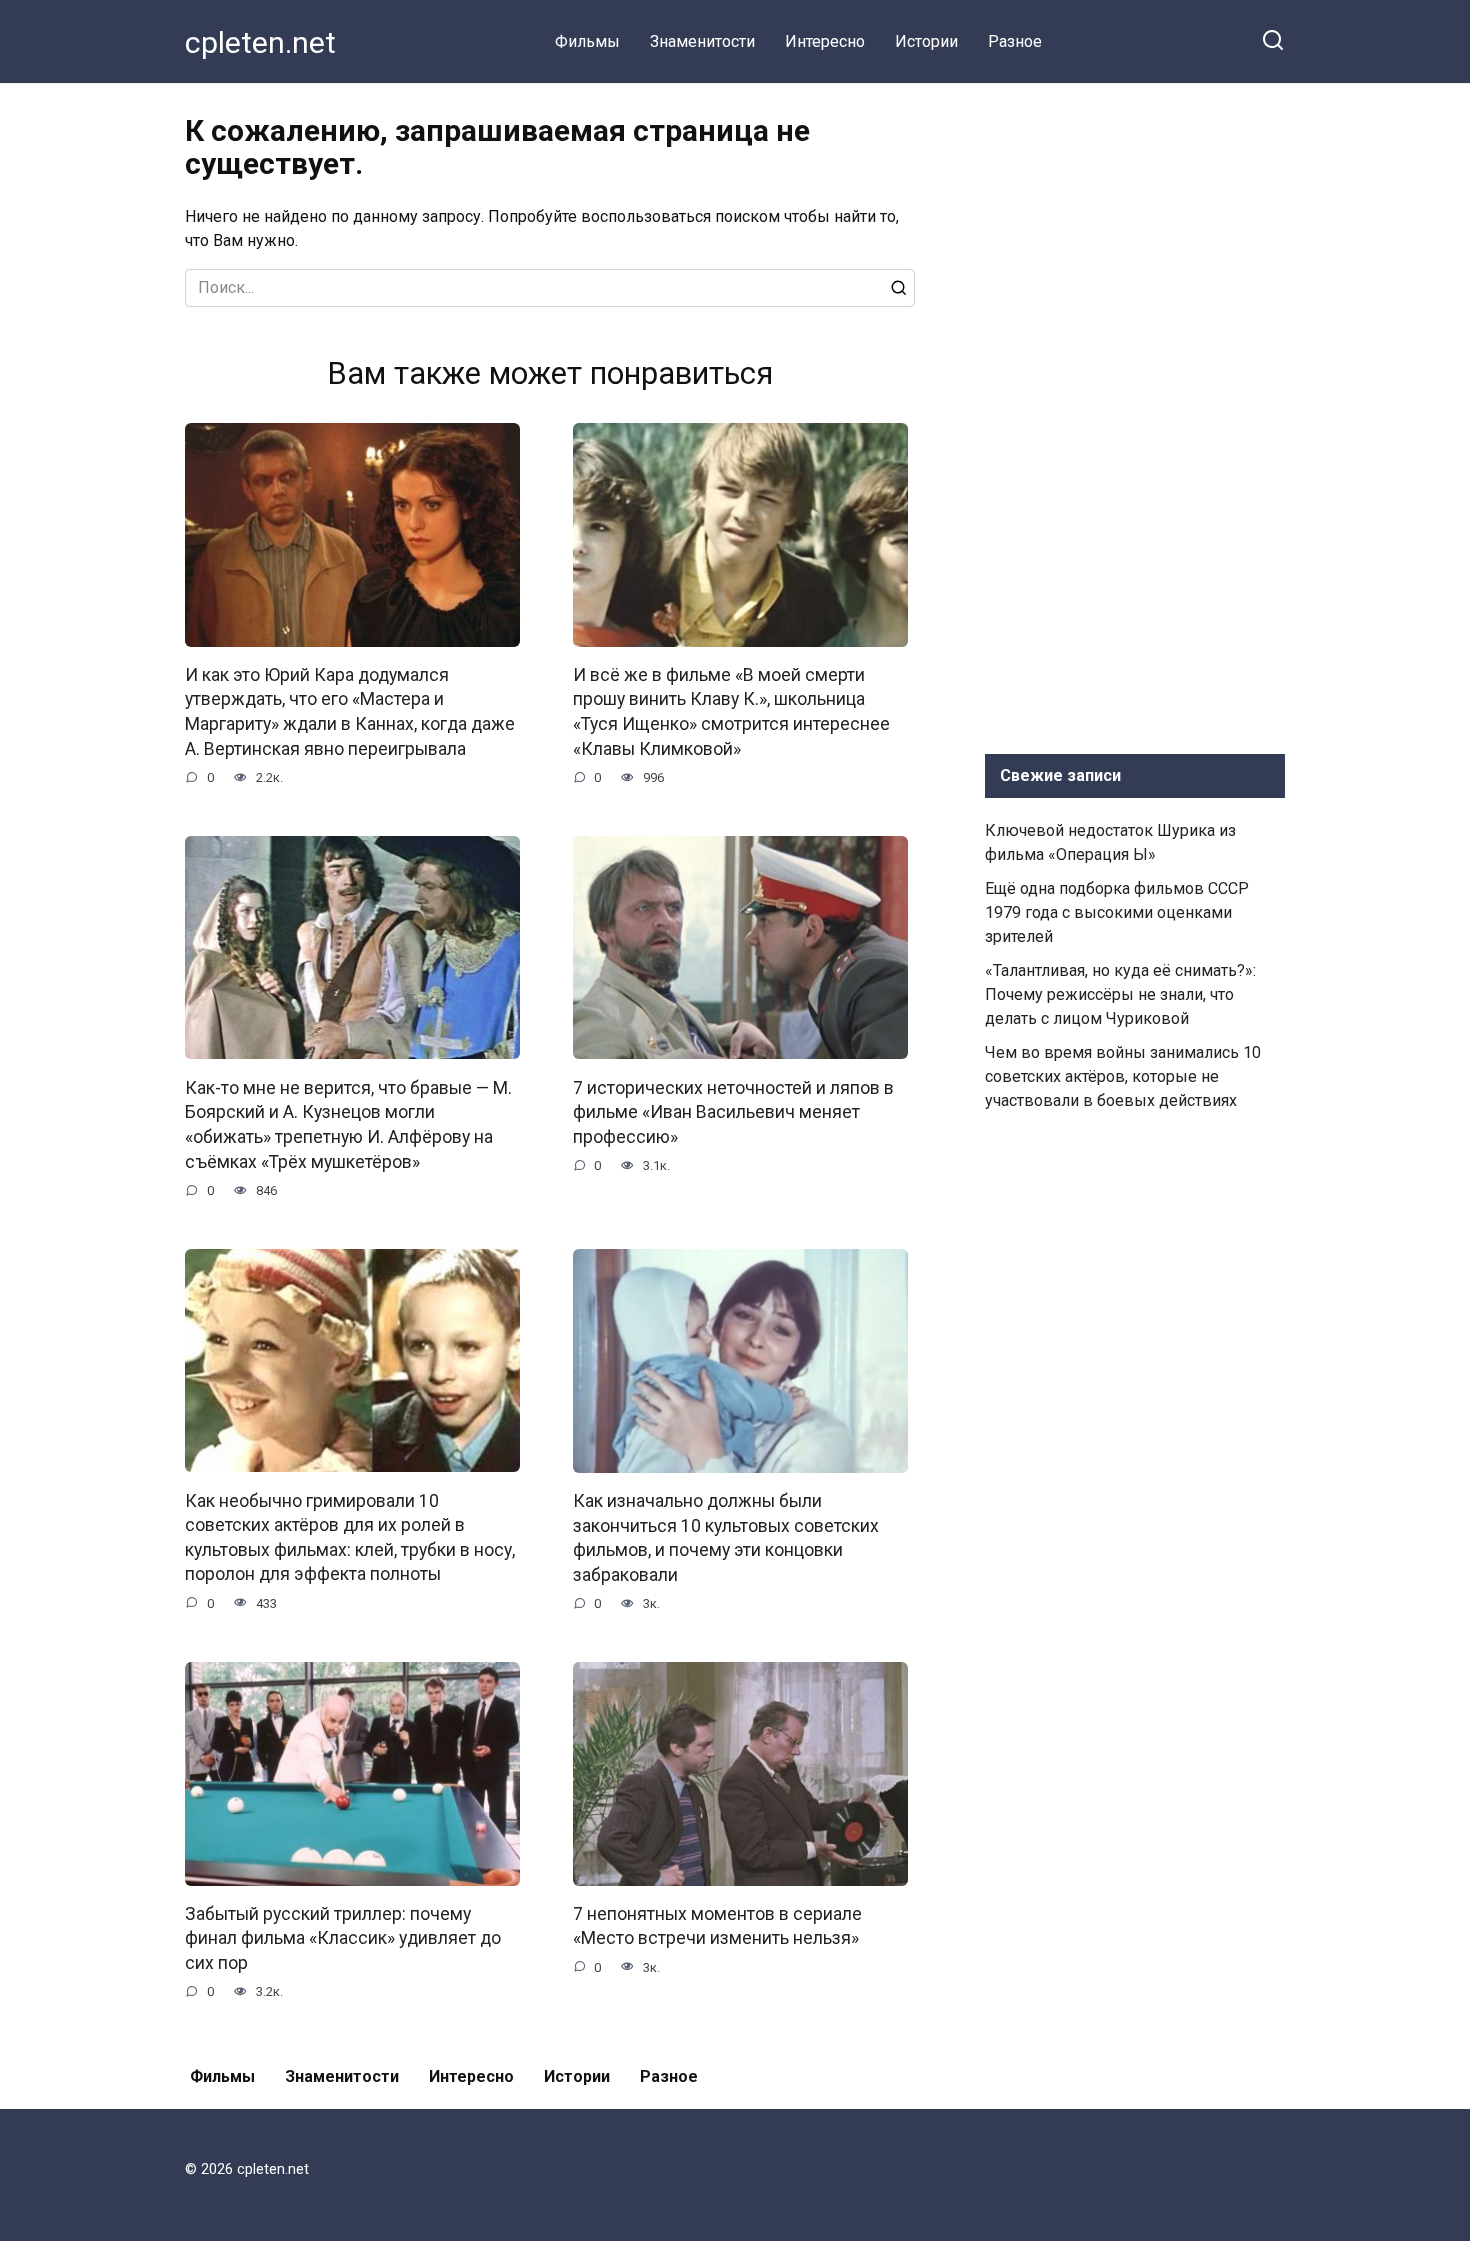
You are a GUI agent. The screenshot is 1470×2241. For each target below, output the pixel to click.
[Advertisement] (1135, 414)
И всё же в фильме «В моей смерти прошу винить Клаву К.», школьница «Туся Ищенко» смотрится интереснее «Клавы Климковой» (731, 712)
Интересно (825, 41)
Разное (1015, 41)
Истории (926, 41)
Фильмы (587, 41)
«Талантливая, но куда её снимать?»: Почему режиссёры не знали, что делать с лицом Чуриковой (1120, 994)
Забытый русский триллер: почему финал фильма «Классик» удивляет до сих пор (343, 1938)
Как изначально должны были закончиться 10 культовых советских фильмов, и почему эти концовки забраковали (726, 1538)
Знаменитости (702, 41)
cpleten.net (260, 42)
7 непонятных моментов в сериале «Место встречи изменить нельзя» (717, 1926)
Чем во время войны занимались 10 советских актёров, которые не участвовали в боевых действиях (1123, 1076)
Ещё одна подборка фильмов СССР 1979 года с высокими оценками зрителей (1117, 912)
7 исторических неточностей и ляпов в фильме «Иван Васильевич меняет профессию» (733, 1111)
